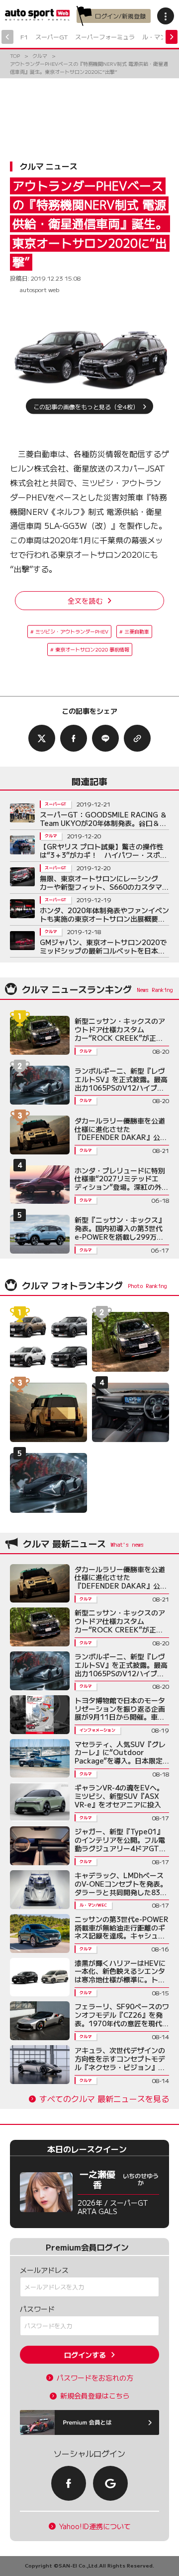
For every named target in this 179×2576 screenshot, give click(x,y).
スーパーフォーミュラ (105, 37)
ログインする (85, 2355)
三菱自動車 (137, 631)
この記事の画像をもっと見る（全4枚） (86, 406)
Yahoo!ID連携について (95, 2526)
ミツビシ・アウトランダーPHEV (72, 631)
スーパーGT (51, 37)
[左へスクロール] (7, 37)
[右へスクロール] (172, 37)
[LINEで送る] (105, 738)
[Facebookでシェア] (74, 738)
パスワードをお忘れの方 (95, 2378)
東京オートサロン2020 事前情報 (92, 649)
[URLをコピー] (137, 738)
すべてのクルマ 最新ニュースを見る (104, 2099)
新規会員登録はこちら (95, 2396)
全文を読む (85, 601)
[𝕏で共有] (42, 738)
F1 (24, 37)
